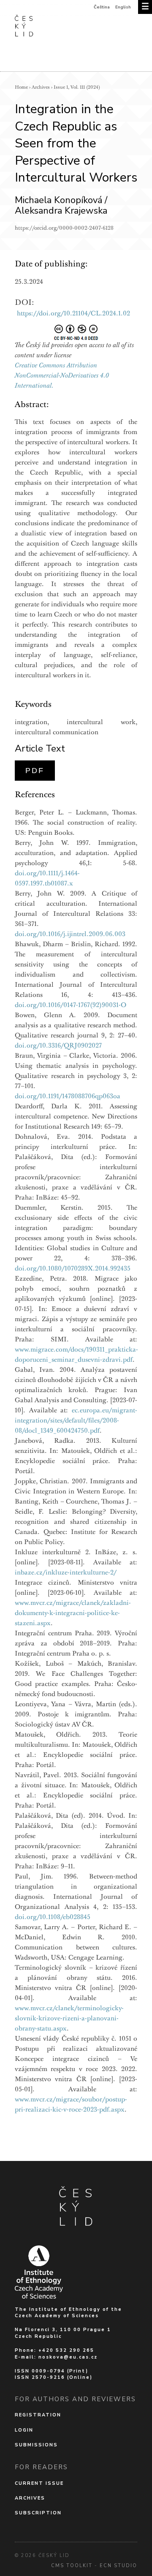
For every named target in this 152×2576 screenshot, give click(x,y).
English (123, 7)
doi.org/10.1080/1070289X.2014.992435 (73, 1268)
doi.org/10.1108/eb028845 (53, 1917)
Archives (41, 87)
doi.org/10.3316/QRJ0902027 (58, 1045)
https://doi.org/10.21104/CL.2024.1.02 (73, 313)
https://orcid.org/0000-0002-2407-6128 (64, 228)
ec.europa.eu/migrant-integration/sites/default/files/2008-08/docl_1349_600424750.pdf (76, 1420)
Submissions (36, 2445)
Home (21, 87)
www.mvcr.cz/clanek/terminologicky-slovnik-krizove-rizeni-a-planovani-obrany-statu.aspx (69, 2018)
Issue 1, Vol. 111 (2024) (77, 87)
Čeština (102, 7)
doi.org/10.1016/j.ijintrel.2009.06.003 (70, 934)
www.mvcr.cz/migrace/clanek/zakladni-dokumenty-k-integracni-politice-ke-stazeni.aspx (73, 1613)
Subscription (38, 2513)
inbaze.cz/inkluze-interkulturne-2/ (66, 1572)
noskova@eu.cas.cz (68, 2357)
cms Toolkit (72, 2566)
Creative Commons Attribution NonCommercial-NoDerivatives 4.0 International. (62, 375)
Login (24, 2430)
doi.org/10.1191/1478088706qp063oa (68, 1096)
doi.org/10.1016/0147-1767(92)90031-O (71, 1005)
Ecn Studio (118, 2566)
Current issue (39, 2483)
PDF (35, 771)
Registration (38, 2415)
